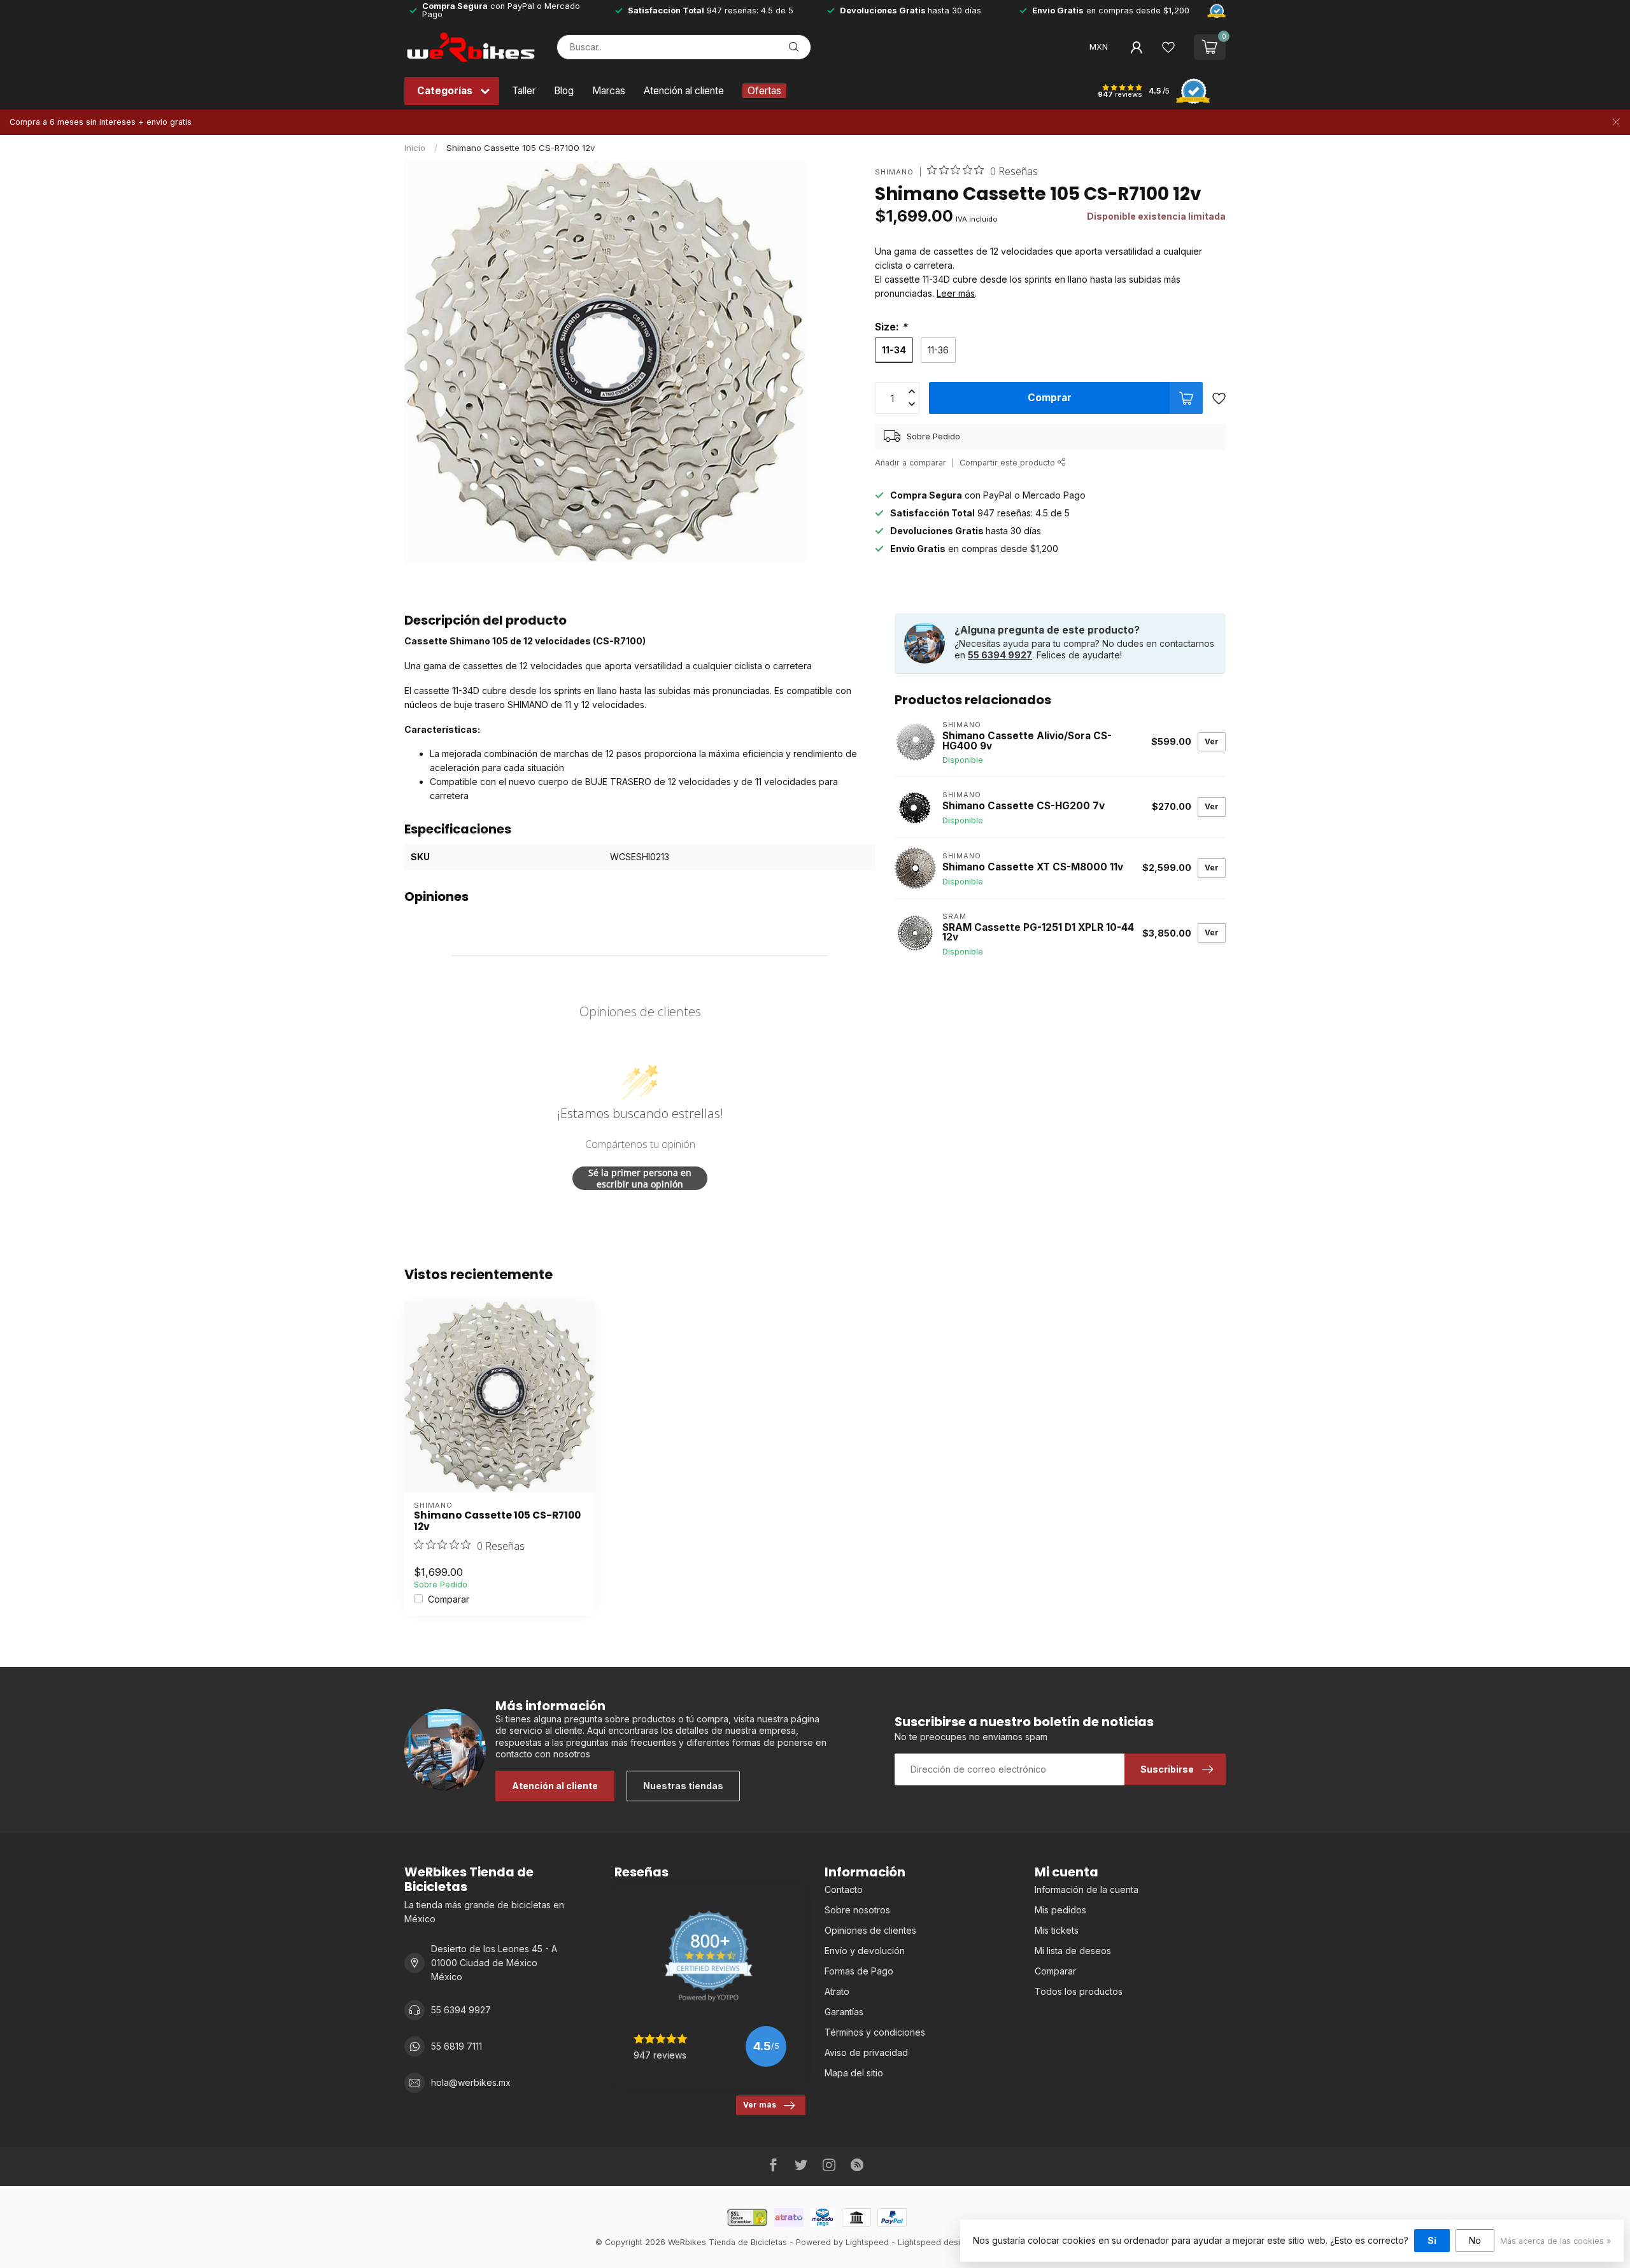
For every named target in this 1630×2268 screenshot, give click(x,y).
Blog (564, 91)
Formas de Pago (859, 1971)
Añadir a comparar (911, 463)
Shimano (894, 172)
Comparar (449, 1599)
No (1475, 2240)
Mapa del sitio (854, 2073)
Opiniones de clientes (870, 1930)
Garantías (844, 2012)
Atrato (837, 1991)
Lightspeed (867, 2242)
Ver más (760, 2105)
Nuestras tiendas (683, 1786)
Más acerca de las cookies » (1556, 2241)
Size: (891, 327)
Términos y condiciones (875, 2032)
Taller (524, 91)
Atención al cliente (684, 91)
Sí (1432, 2240)
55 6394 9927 (1000, 655)
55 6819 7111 (457, 2046)
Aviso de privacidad (866, 2052)
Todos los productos (1079, 1991)
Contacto (844, 1889)
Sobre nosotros (857, 1910)
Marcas (609, 91)
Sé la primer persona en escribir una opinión (640, 1178)
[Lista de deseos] (1168, 47)
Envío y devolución (865, 1951)
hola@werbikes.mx (471, 2082)
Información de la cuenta (1087, 1889)
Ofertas (764, 91)
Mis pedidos (1060, 1910)
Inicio (415, 148)
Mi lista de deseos (1073, 1951)
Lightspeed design (934, 2242)
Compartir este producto (1009, 463)
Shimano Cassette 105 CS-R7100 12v (521, 148)
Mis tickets (1057, 1930)
